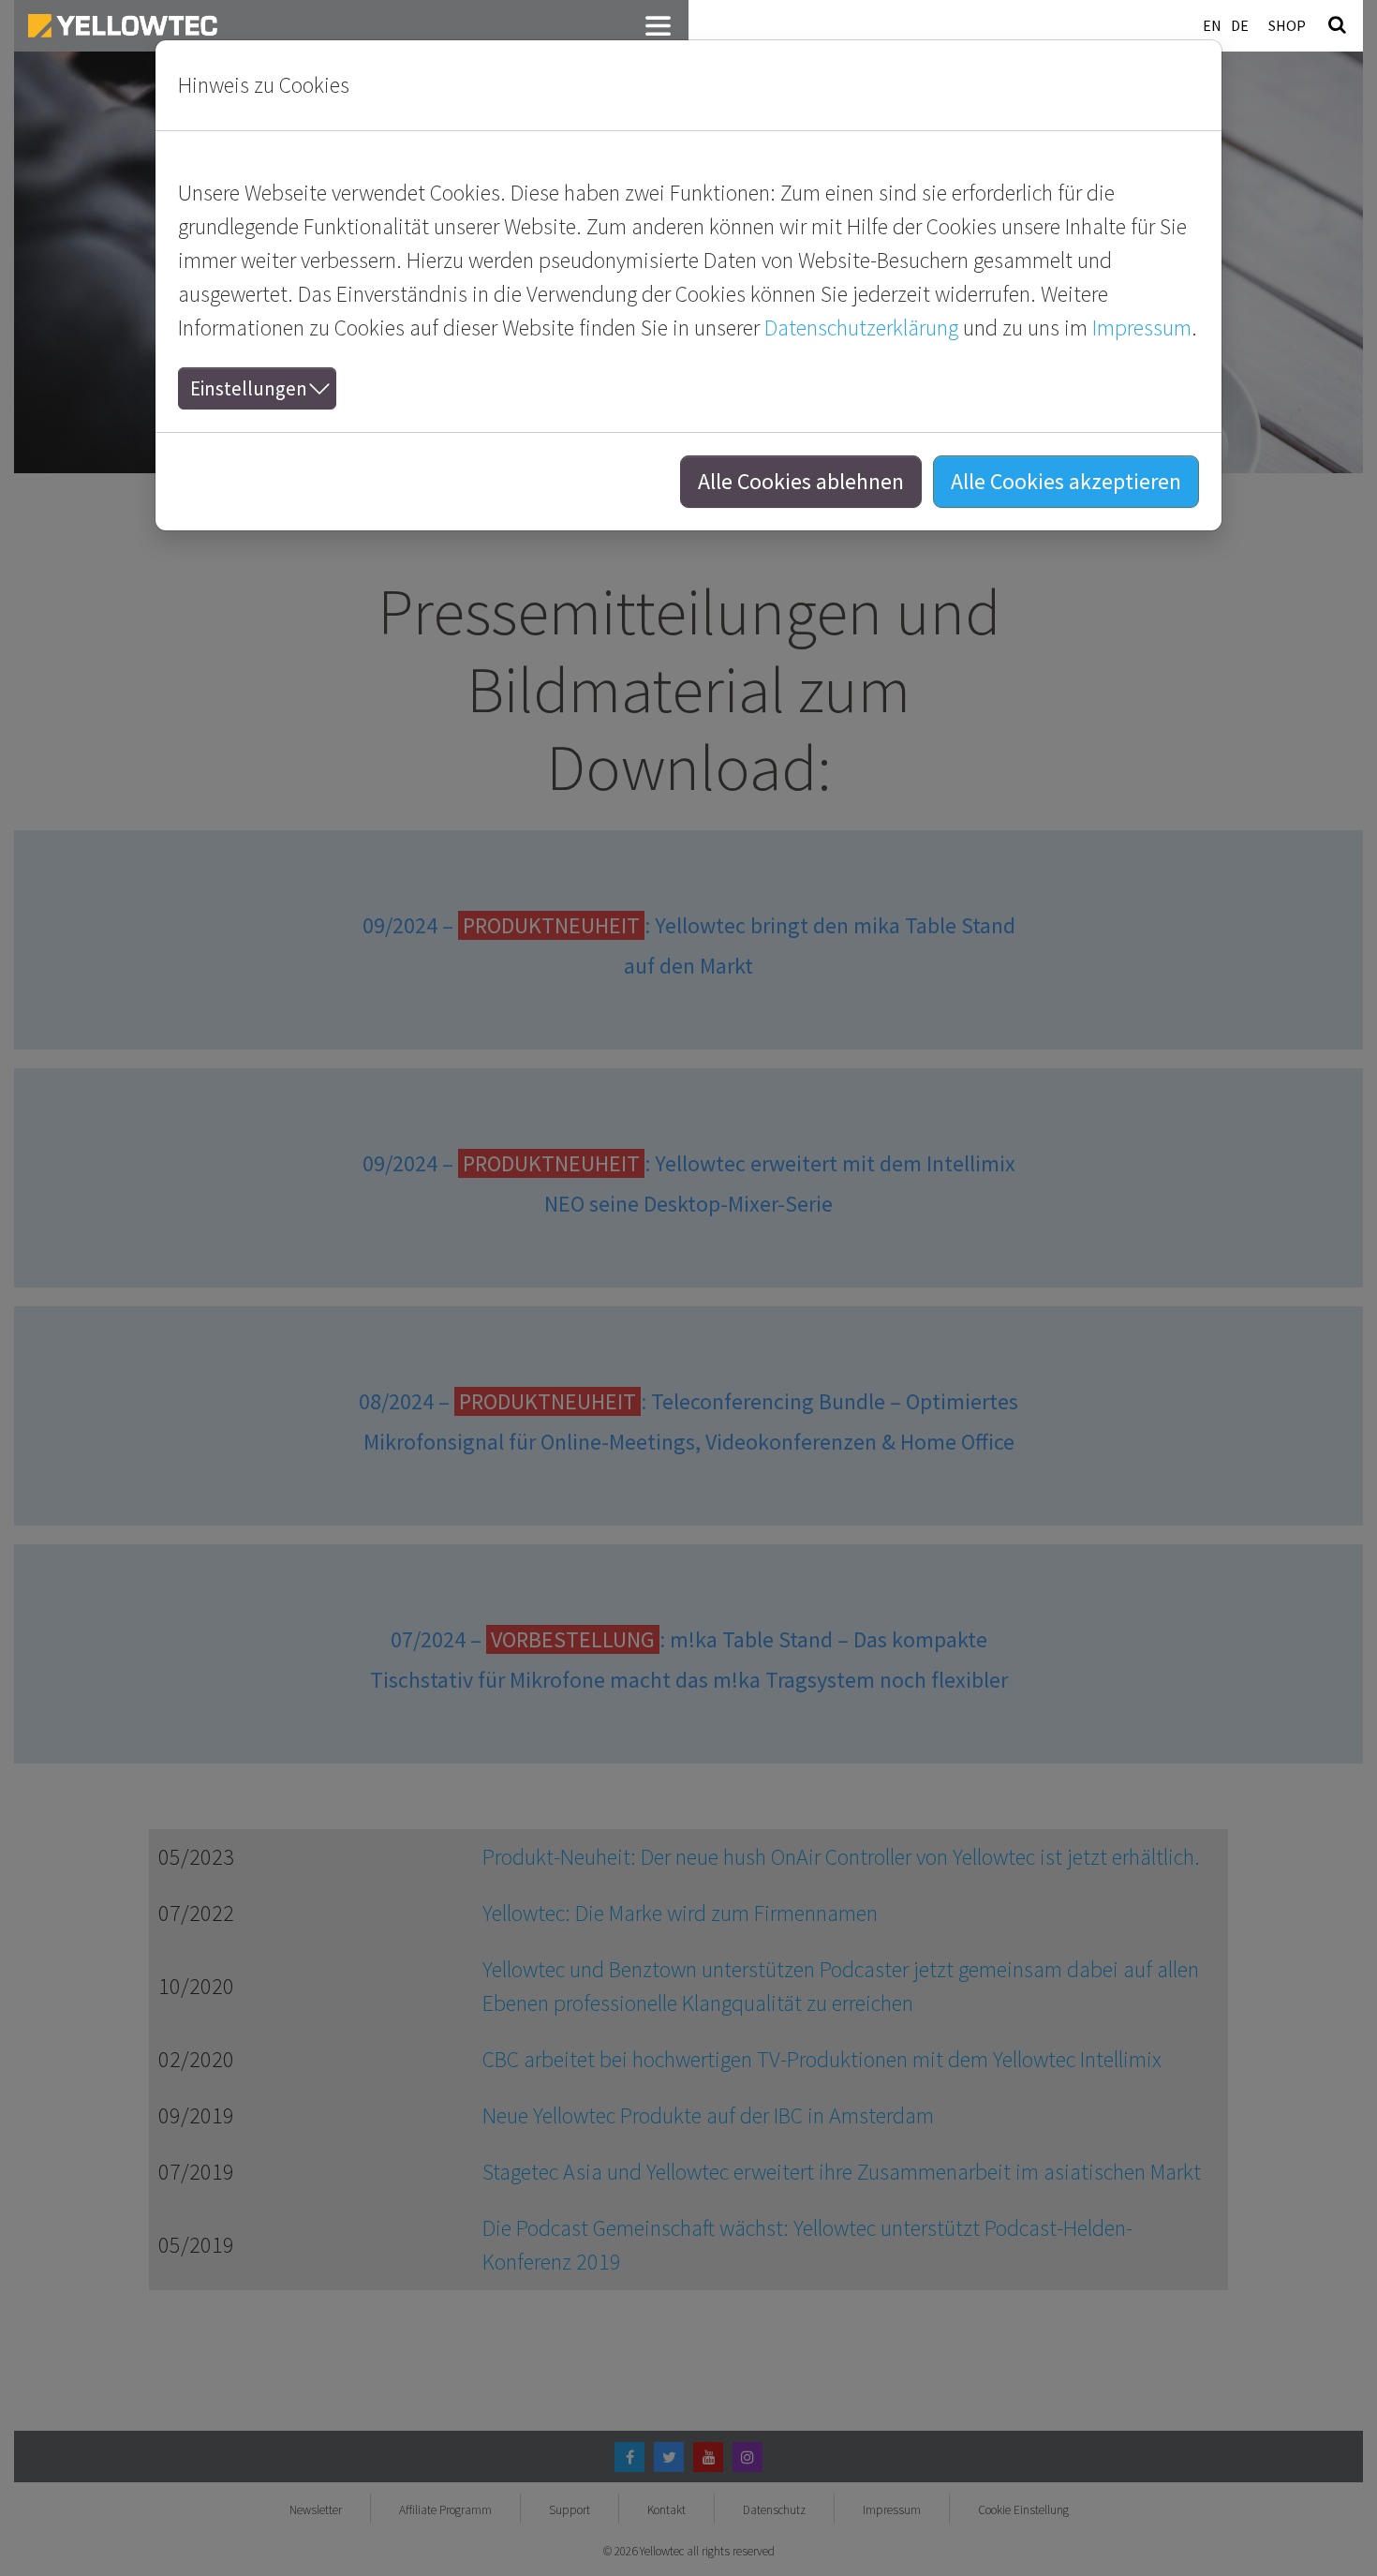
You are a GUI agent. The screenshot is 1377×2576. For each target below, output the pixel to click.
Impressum (1142, 328)
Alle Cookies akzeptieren (1066, 481)
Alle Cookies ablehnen (801, 481)
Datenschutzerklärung (861, 328)
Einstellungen (249, 388)
